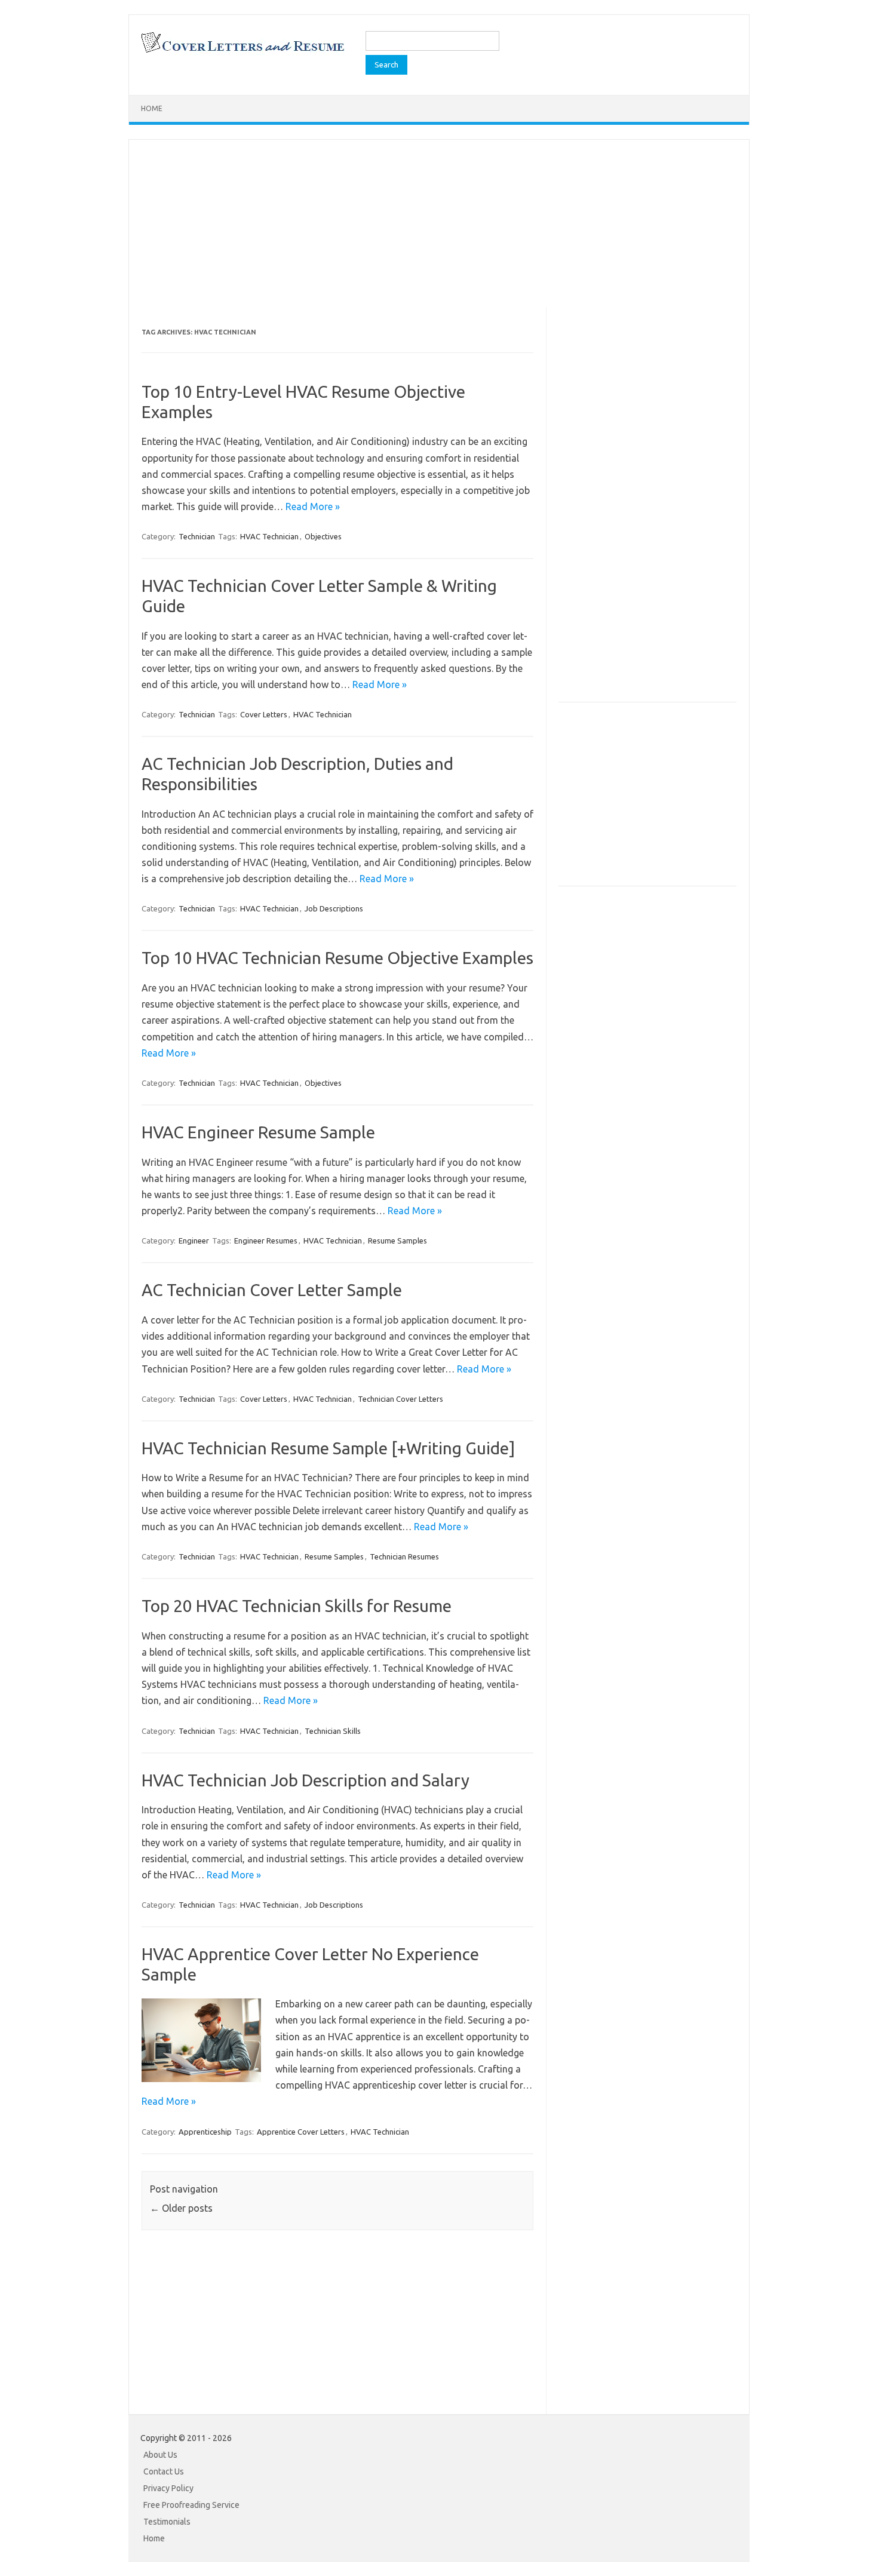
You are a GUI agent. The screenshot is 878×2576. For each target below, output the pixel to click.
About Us (160, 2455)
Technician (197, 536)
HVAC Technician (269, 536)
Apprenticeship (205, 2132)
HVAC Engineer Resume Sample (258, 1132)
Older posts (181, 2208)
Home (152, 108)
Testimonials (167, 2522)
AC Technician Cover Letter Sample (272, 1290)
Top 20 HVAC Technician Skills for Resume (297, 1606)
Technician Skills (333, 1731)
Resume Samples (397, 1241)
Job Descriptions (334, 908)
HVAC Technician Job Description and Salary (306, 1780)
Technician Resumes (404, 1556)
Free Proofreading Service (191, 2505)
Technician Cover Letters (400, 1399)
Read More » (313, 506)
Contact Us (164, 2471)
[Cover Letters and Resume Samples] (242, 51)
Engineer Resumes (266, 1241)
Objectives (323, 536)
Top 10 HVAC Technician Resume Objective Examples (337, 958)
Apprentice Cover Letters (301, 2132)
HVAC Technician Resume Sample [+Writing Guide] (328, 1448)
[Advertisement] (439, 223)
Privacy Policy (168, 2488)
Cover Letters (264, 714)
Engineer (194, 1241)
